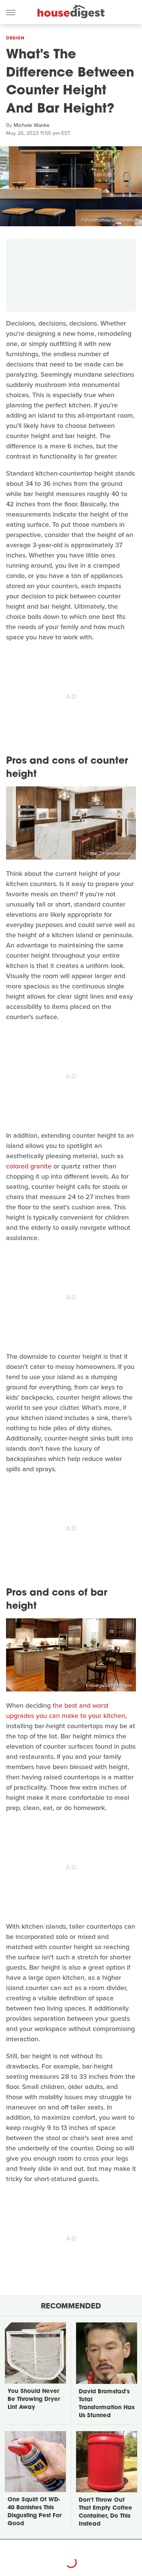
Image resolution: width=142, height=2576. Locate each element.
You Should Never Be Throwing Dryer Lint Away (34, 2400)
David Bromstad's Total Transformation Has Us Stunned (107, 2404)
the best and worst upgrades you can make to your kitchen (66, 1711)
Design (15, 38)
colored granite (29, 1166)
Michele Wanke (32, 125)
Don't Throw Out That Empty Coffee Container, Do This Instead (105, 2512)
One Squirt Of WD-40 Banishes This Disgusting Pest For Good (34, 2512)
